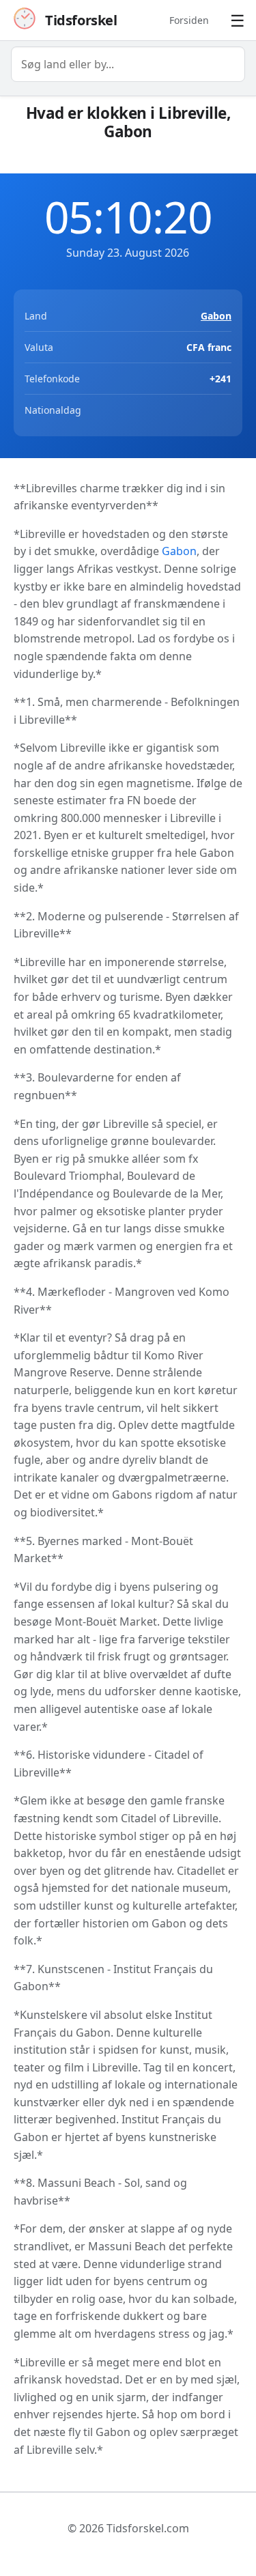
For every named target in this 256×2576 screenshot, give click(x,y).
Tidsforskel (81, 20)
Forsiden (189, 20)
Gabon (216, 316)
